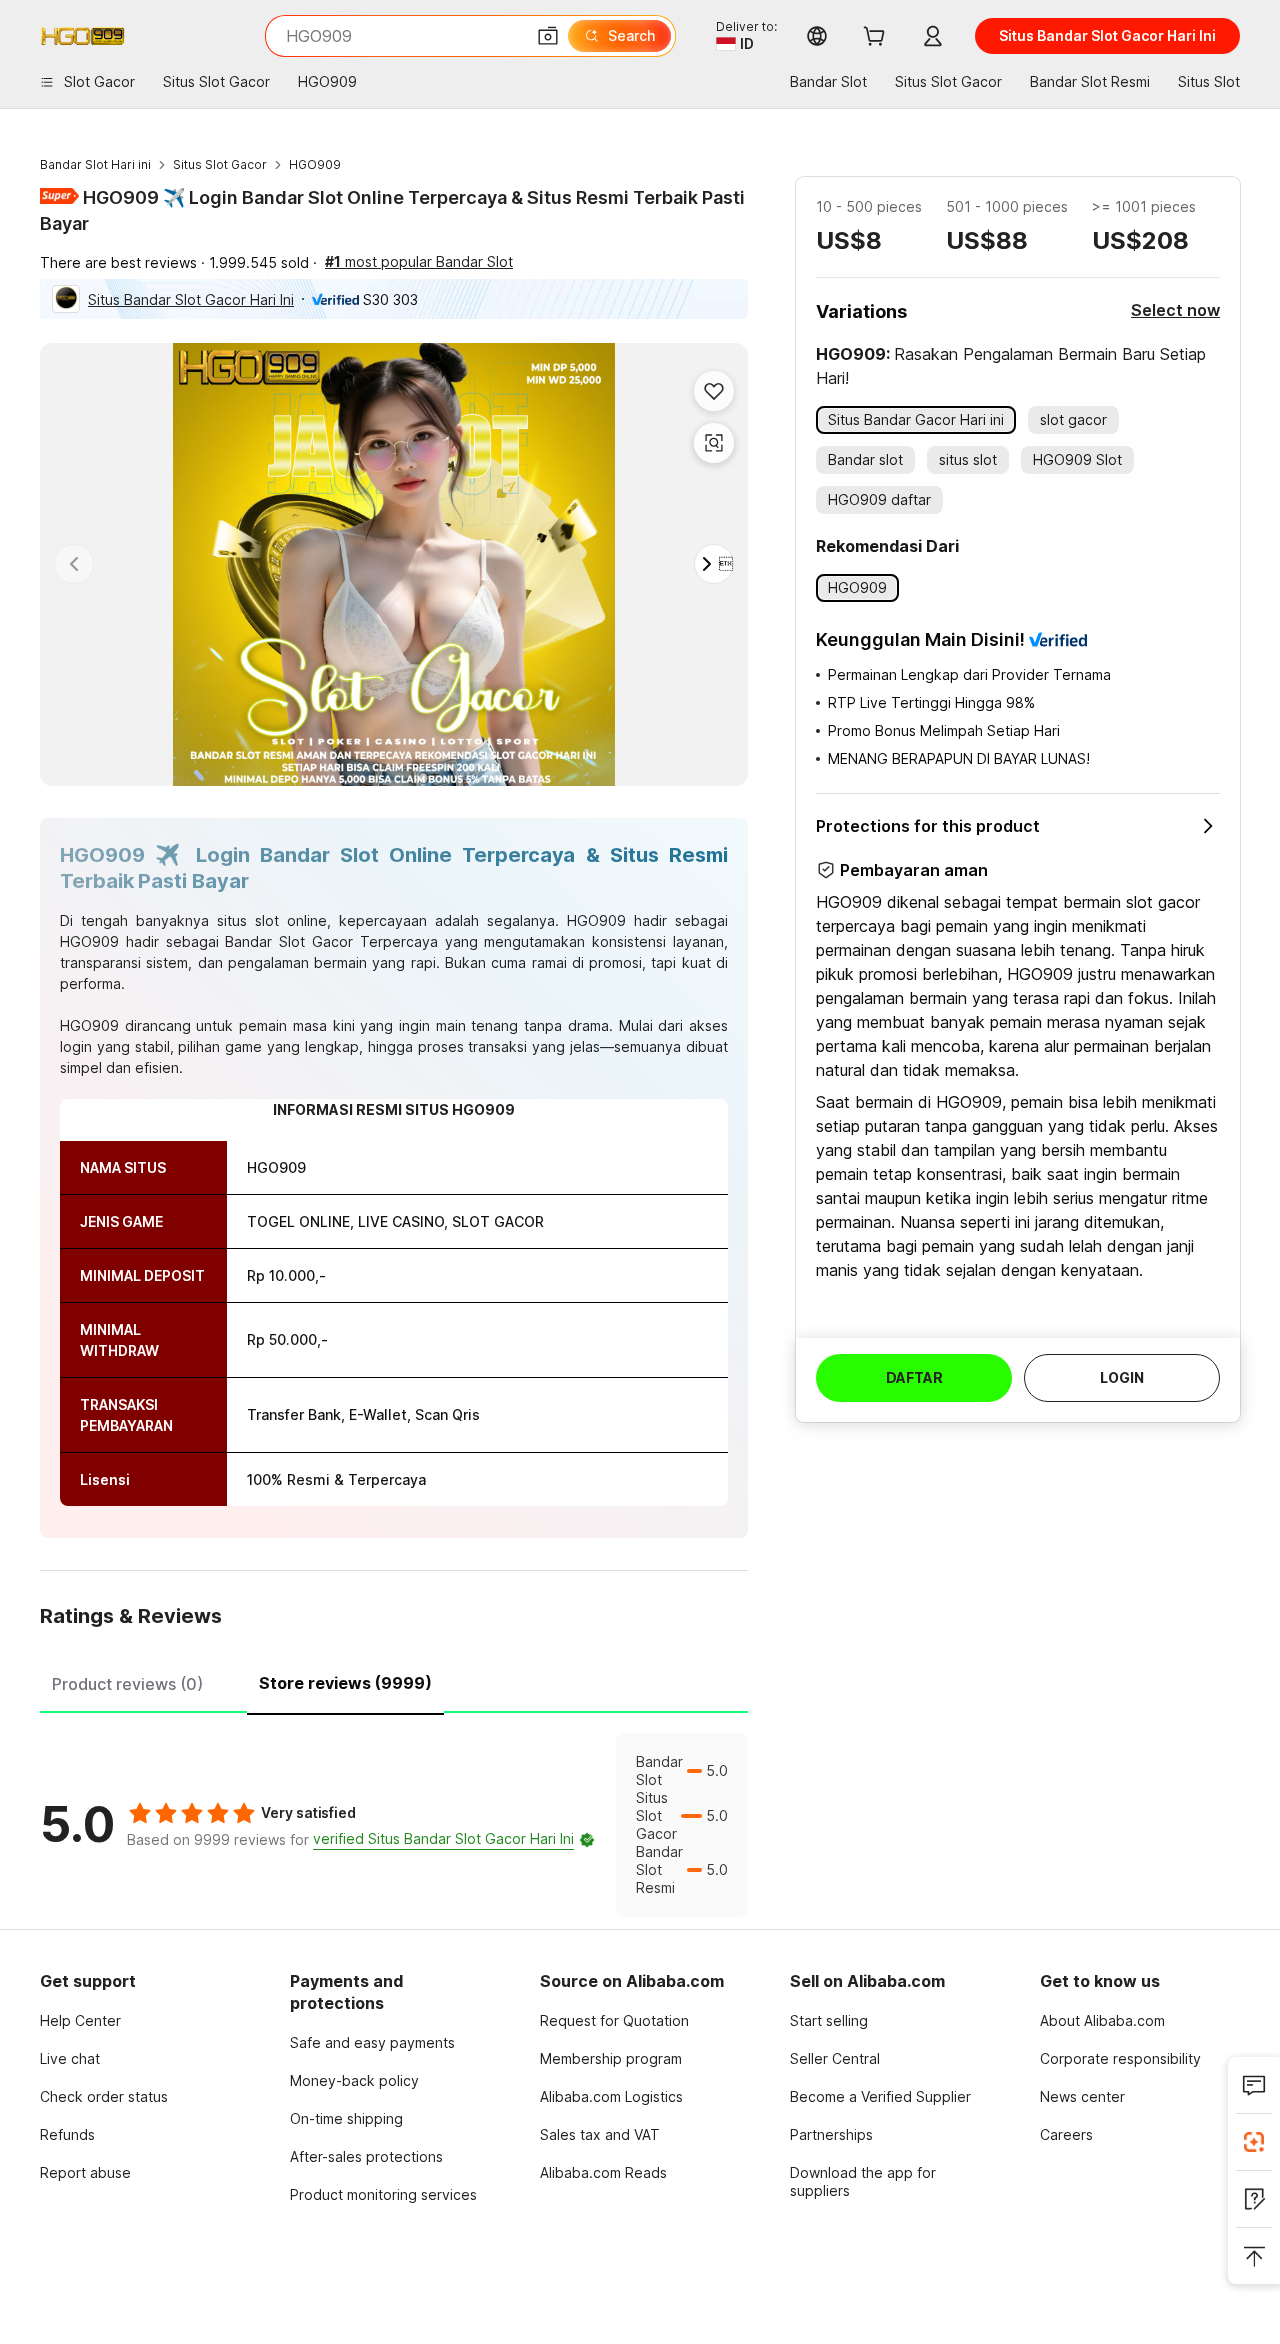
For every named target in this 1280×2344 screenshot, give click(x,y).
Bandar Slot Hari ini (95, 164)
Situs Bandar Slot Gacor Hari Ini (191, 299)
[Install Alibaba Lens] (1254, 2142)
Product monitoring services (383, 2194)
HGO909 (315, 164)
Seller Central (835, 2058)
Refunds (67, 2134)
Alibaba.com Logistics (611, 2096)
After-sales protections (366, 2156)
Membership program (611, 2058)
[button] (548, 36)
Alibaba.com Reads (603, 2172)
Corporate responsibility (1120, 2058)
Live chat (70, 2058)
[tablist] (394, 1681)
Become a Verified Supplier (880, 2096)
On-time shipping (346, 2118)
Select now (1175, 310)
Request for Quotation (614, 2020)
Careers (1066, 2134)
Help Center (80, 2020)
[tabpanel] (394, 1825)
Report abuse (85, 2172)
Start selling (829, 2020)
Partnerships (831, 2134)
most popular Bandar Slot (419, 261)
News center (1082, 2096)
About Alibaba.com (1102, 2020)
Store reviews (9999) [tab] (345, 1683)
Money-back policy (354, 2080)
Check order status (104, 2096)
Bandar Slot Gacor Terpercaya (331, 941)
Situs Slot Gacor (220, 164)
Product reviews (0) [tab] (127, 1684)
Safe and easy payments (372, 2042)
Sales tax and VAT (600, 2134)
